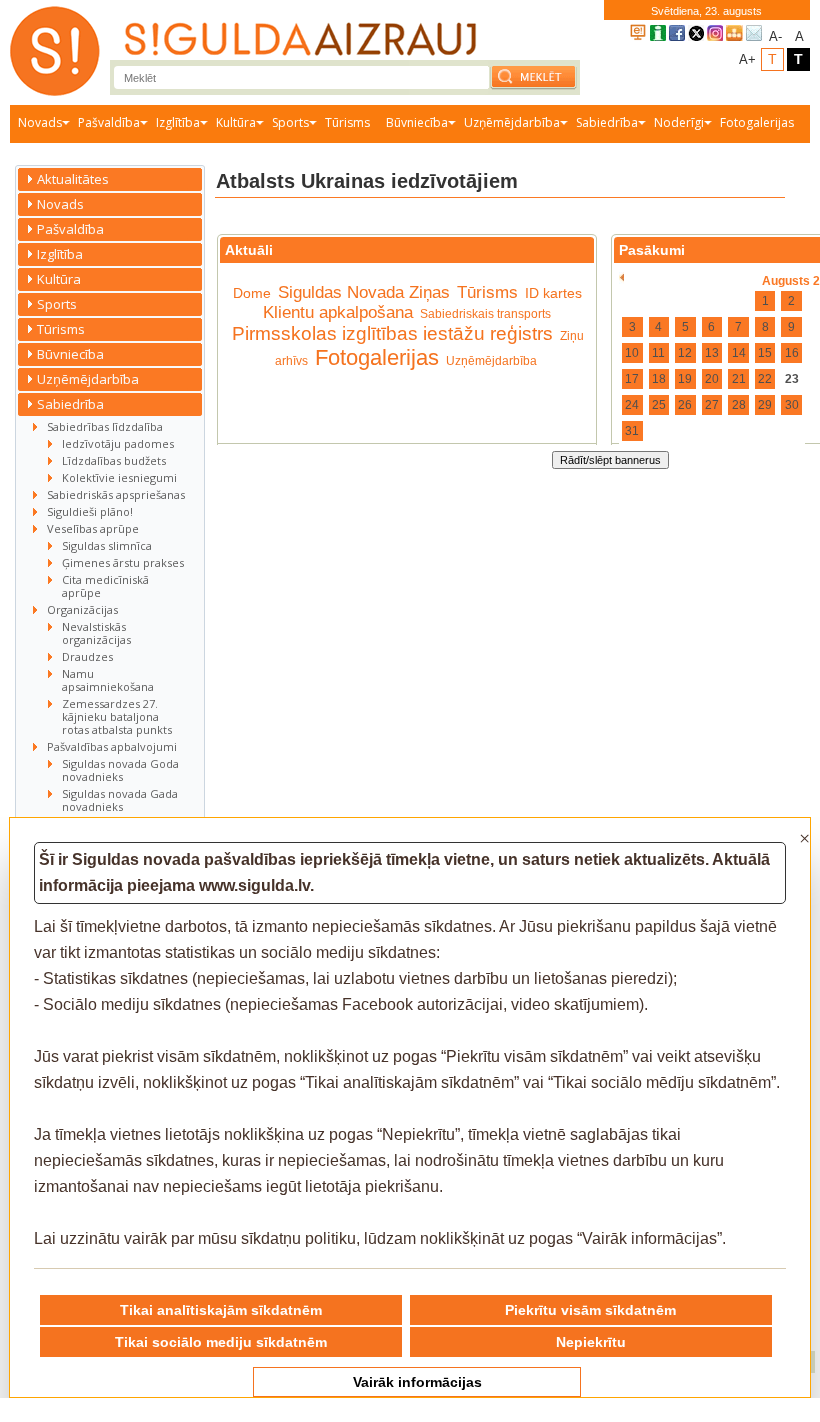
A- (775, 36)
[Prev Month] (621, 278)
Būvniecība (417, 122)
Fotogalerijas (757, 122)
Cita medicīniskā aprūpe (105, 586)
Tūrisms (347, 122)
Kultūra (236, 122)
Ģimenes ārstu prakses (123, 562)
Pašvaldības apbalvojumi (112, 746)
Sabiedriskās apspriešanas (116, 494)
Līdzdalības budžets (114, 460)
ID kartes (553, 293)
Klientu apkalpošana (338, 312)
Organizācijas (82, 609)
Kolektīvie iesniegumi (119, 477)
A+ (747, 59)
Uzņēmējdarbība (512, 122)
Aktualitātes (73, 179)
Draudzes (87, 656)
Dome (252, 293)
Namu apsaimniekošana (108, 680)
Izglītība (178, 122)
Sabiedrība (607, 122)
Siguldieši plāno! (90, 511)
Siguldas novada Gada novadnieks (120, 800)
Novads (40, 122)
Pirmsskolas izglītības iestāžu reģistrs (392, 333)
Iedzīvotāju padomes (118, 443)
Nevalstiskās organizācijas (96, 633)
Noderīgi (679, 122)
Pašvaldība (109, 122)
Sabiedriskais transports (485, 314)
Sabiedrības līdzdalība (105, 426)
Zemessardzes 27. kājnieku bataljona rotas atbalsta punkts (117, 716)
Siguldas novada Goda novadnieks (120, 770)
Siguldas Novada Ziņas (364, 292)
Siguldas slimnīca (107, 545)
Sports (290, 122)
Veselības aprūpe (93, 528)
